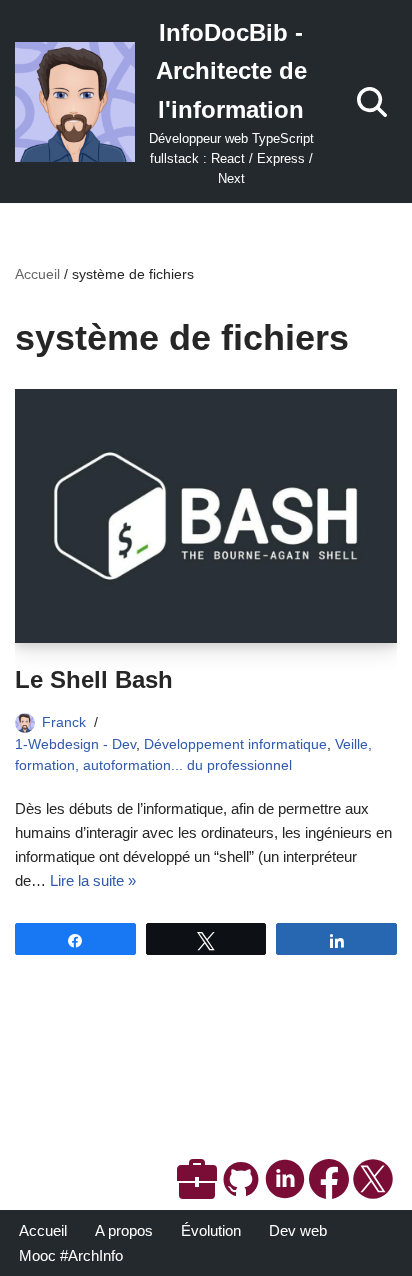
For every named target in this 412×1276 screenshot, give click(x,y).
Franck (64, 722)
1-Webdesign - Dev (75, 744)
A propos (124, 1230)
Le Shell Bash (94, 679)
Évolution (211, 1230)
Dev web (298, 1230)
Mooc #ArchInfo (71, 1255)
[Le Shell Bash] (206, 516)
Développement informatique (235, 744)
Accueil (37, 274)
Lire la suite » (93, 880)
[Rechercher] (372, 102)
